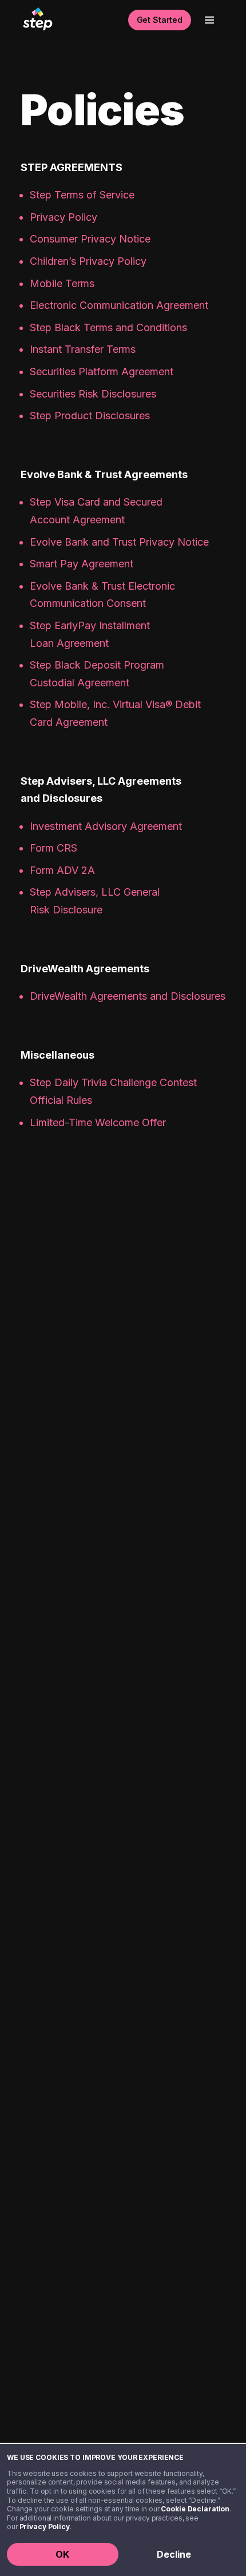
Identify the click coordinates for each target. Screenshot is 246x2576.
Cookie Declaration (195, 2509)
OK (62, 2554)
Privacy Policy (45, 2527)
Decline (174, 2554)
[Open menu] (209, 20)
